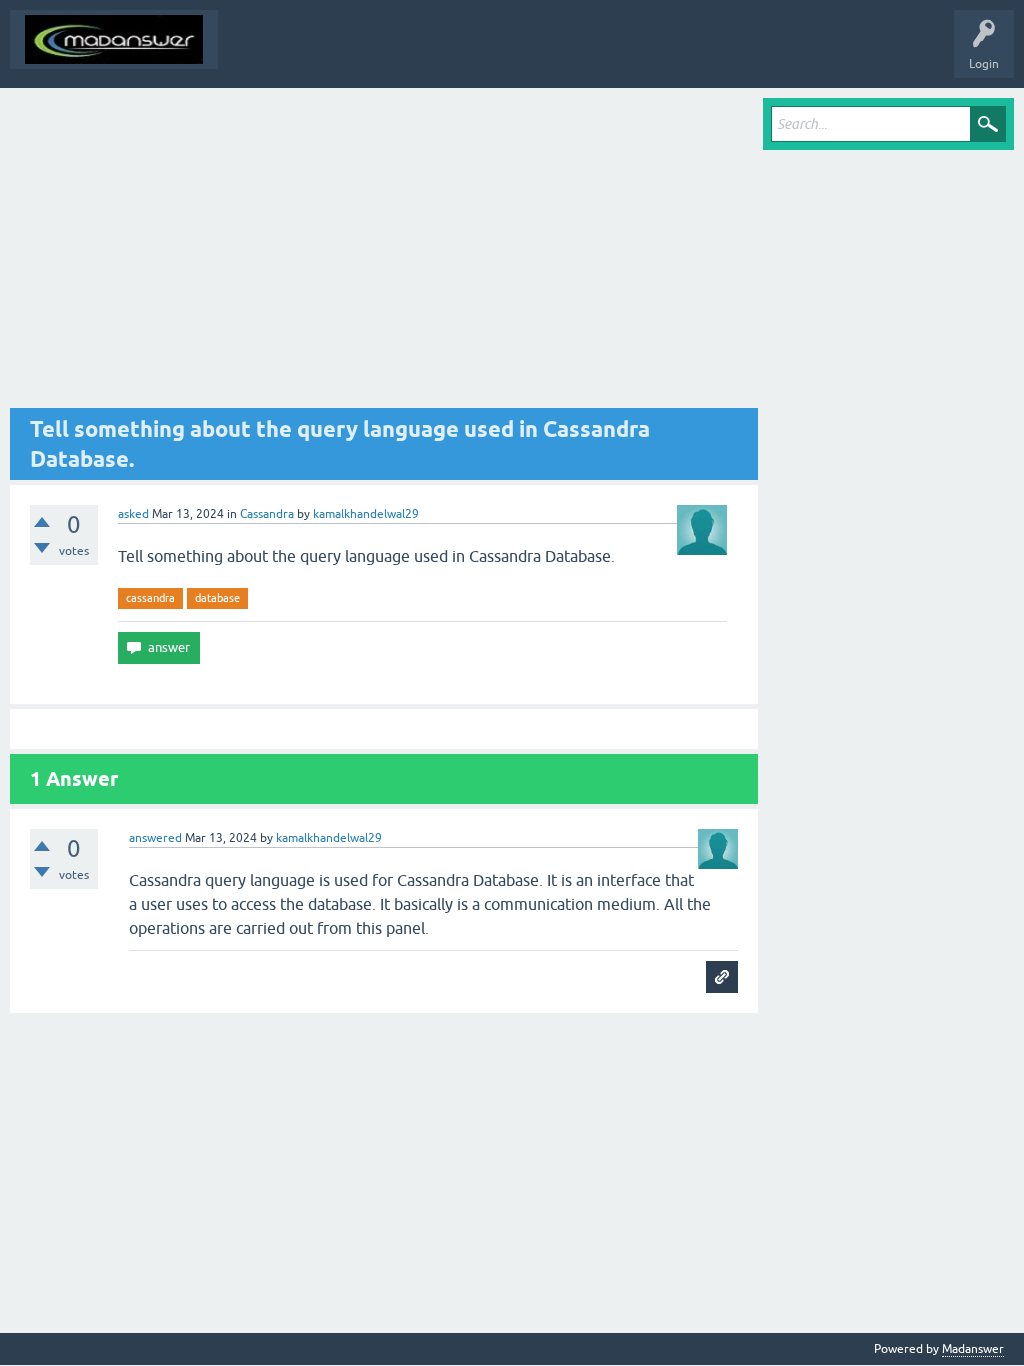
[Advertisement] (384, 253)
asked (133, 514)
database (217, 598)
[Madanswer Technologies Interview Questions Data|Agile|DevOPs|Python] (114, 39)
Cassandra (267, 514)
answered (155, 838)
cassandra (150, 598)
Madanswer (973, 1349)
